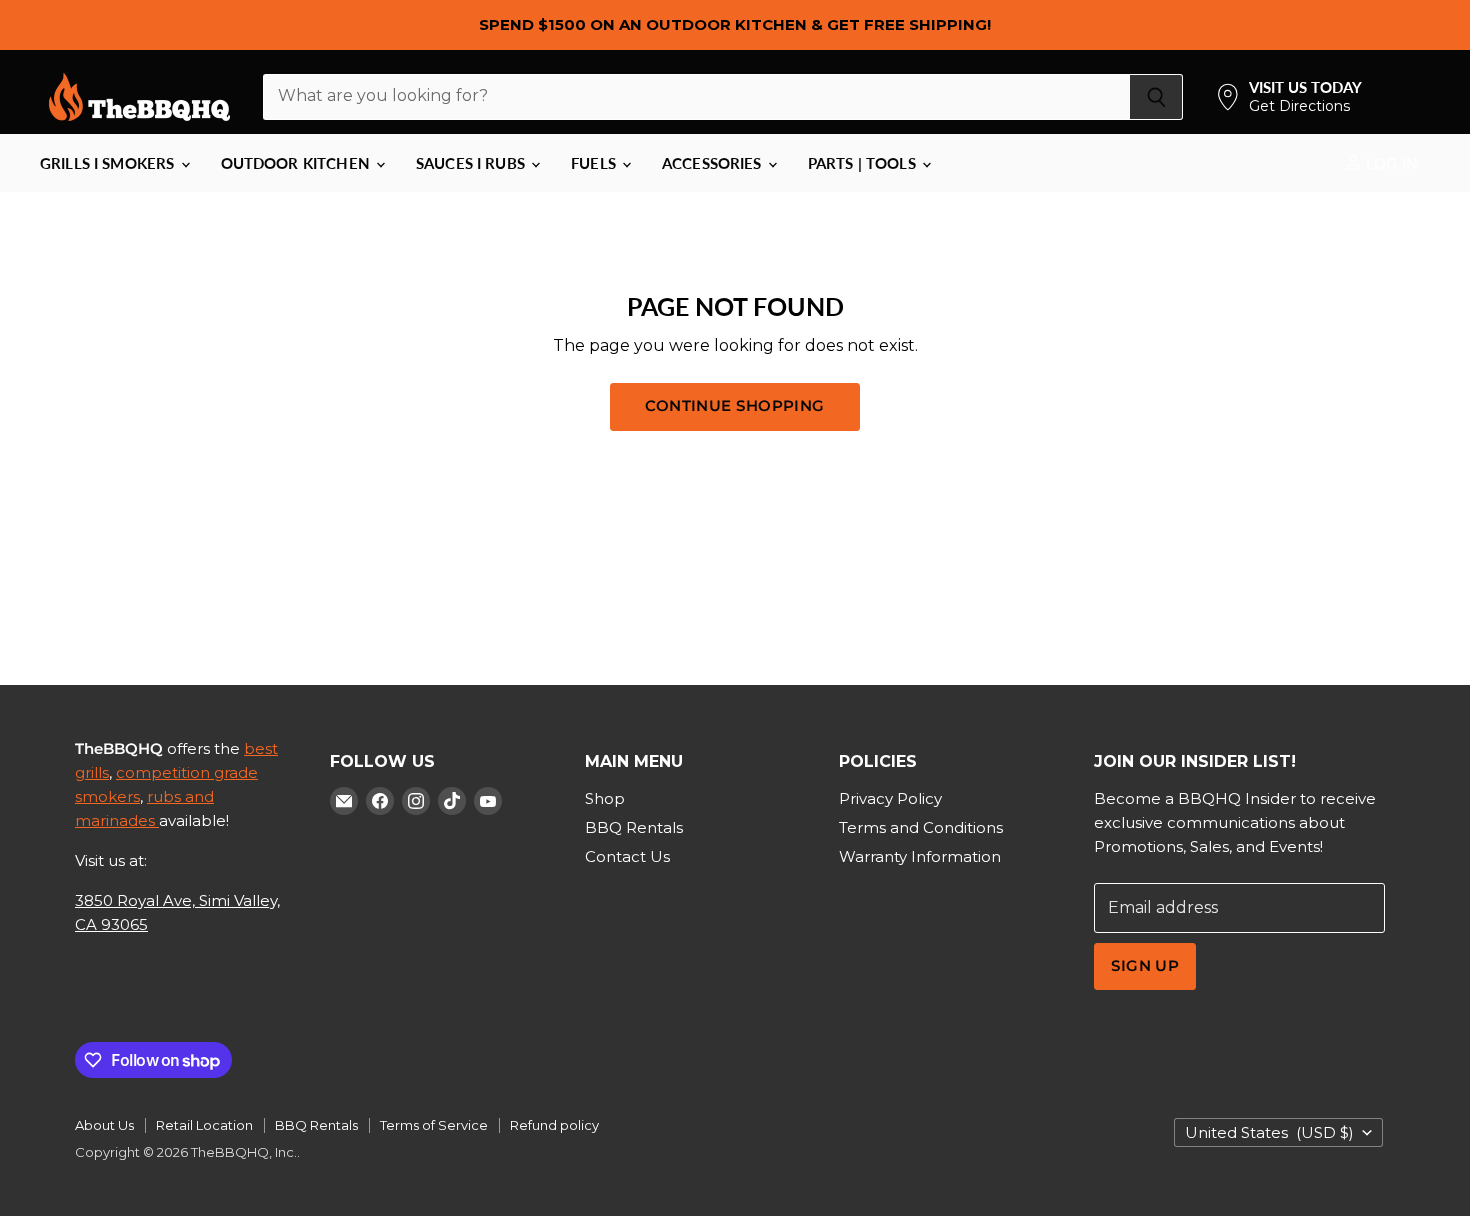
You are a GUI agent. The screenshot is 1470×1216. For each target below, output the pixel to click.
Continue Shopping (735, 406)
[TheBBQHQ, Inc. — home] (139, 97)
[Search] (1156, 97)
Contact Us (627, 856)
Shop (605, 798)
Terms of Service (434, 1125)
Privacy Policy (890, 798)
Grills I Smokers (109, 163)
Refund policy (554, 1125)
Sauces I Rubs (472, 163)
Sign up (1145, 966)
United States (1269, 1132)
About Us (104, 1125)
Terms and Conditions (921, 827)
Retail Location (204, 1125)
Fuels (595, 163)
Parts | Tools (864, 163)
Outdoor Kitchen (297, 163)
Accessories (714, 163)
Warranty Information (920, 856)
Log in (1390, 163)
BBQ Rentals (634, 827)
